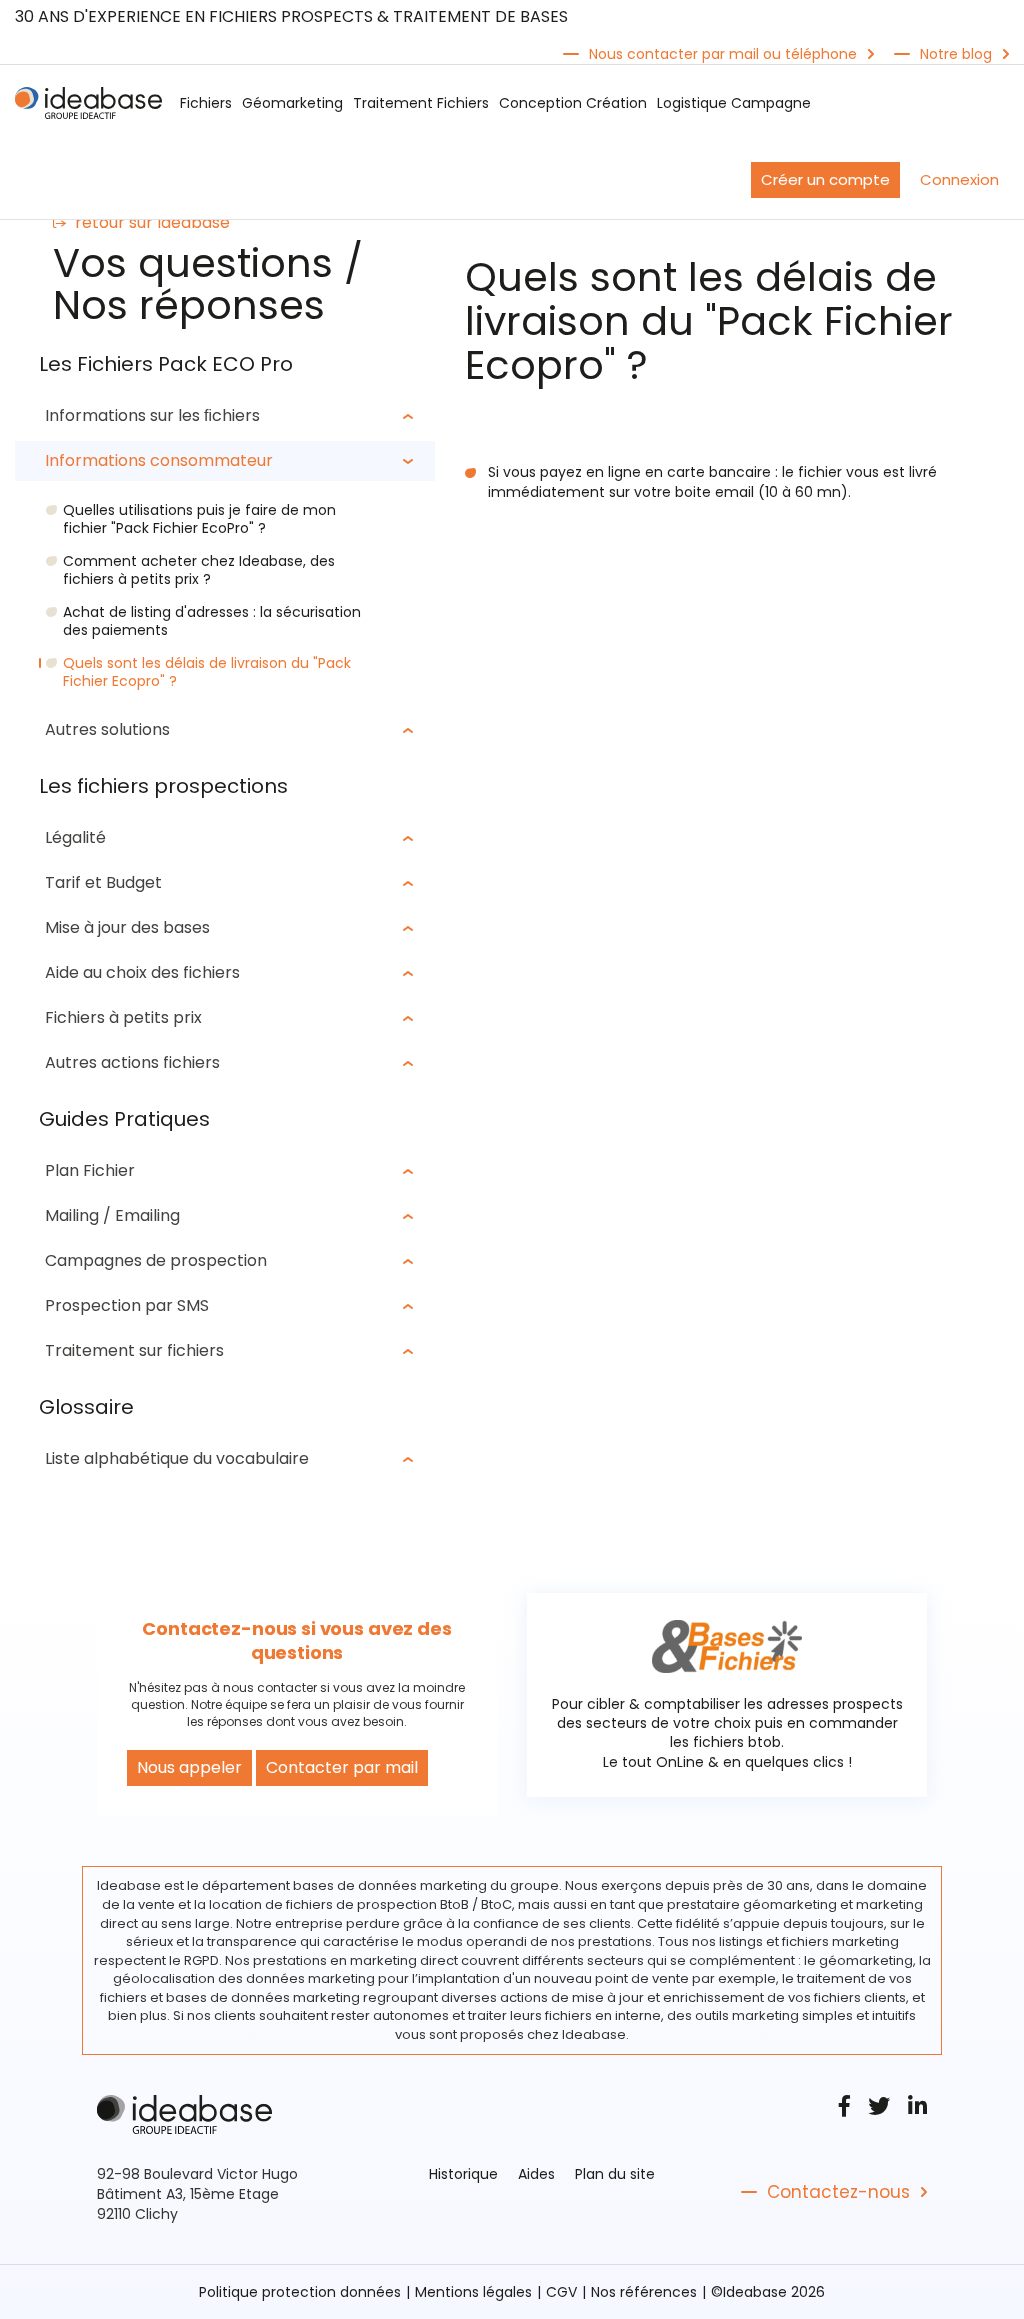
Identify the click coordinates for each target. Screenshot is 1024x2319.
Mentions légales (473, 2292)
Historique (463, 2174)
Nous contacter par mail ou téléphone (723, 54)
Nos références (644, 2292)
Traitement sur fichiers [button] (134, 1350)
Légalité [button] (75, 837)
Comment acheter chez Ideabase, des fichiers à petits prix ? (199, 570)
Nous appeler (189, 1767)
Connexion (959, 179)
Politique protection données (300, 2292)
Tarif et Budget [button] (103, 882)
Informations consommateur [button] (159, 460)
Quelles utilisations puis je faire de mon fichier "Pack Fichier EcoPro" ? (199, 519)
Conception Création (573, 103)
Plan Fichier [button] (90, 1170)
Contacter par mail (342, 1767)
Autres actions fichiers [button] (132, 1062)
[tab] (225, 416)
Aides (536, 2174)
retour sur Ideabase (152, 222)
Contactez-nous (838, 2192)
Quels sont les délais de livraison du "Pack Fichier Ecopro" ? (207, 672)
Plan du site (615, 2174)
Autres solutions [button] (107, 729)
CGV (561, 2292)
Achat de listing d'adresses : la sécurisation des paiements (212, 621)
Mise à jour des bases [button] (127, 927)
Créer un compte (825, 179)
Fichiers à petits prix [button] (123, 1017)
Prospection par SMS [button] (127, 1305)
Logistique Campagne (734, 103)
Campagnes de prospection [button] (156, 1260)
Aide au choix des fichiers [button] (142, 972)
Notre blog (956, 54)
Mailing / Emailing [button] (112, 1215)
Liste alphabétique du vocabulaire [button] (177, 1458)
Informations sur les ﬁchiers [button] (152, 415)
